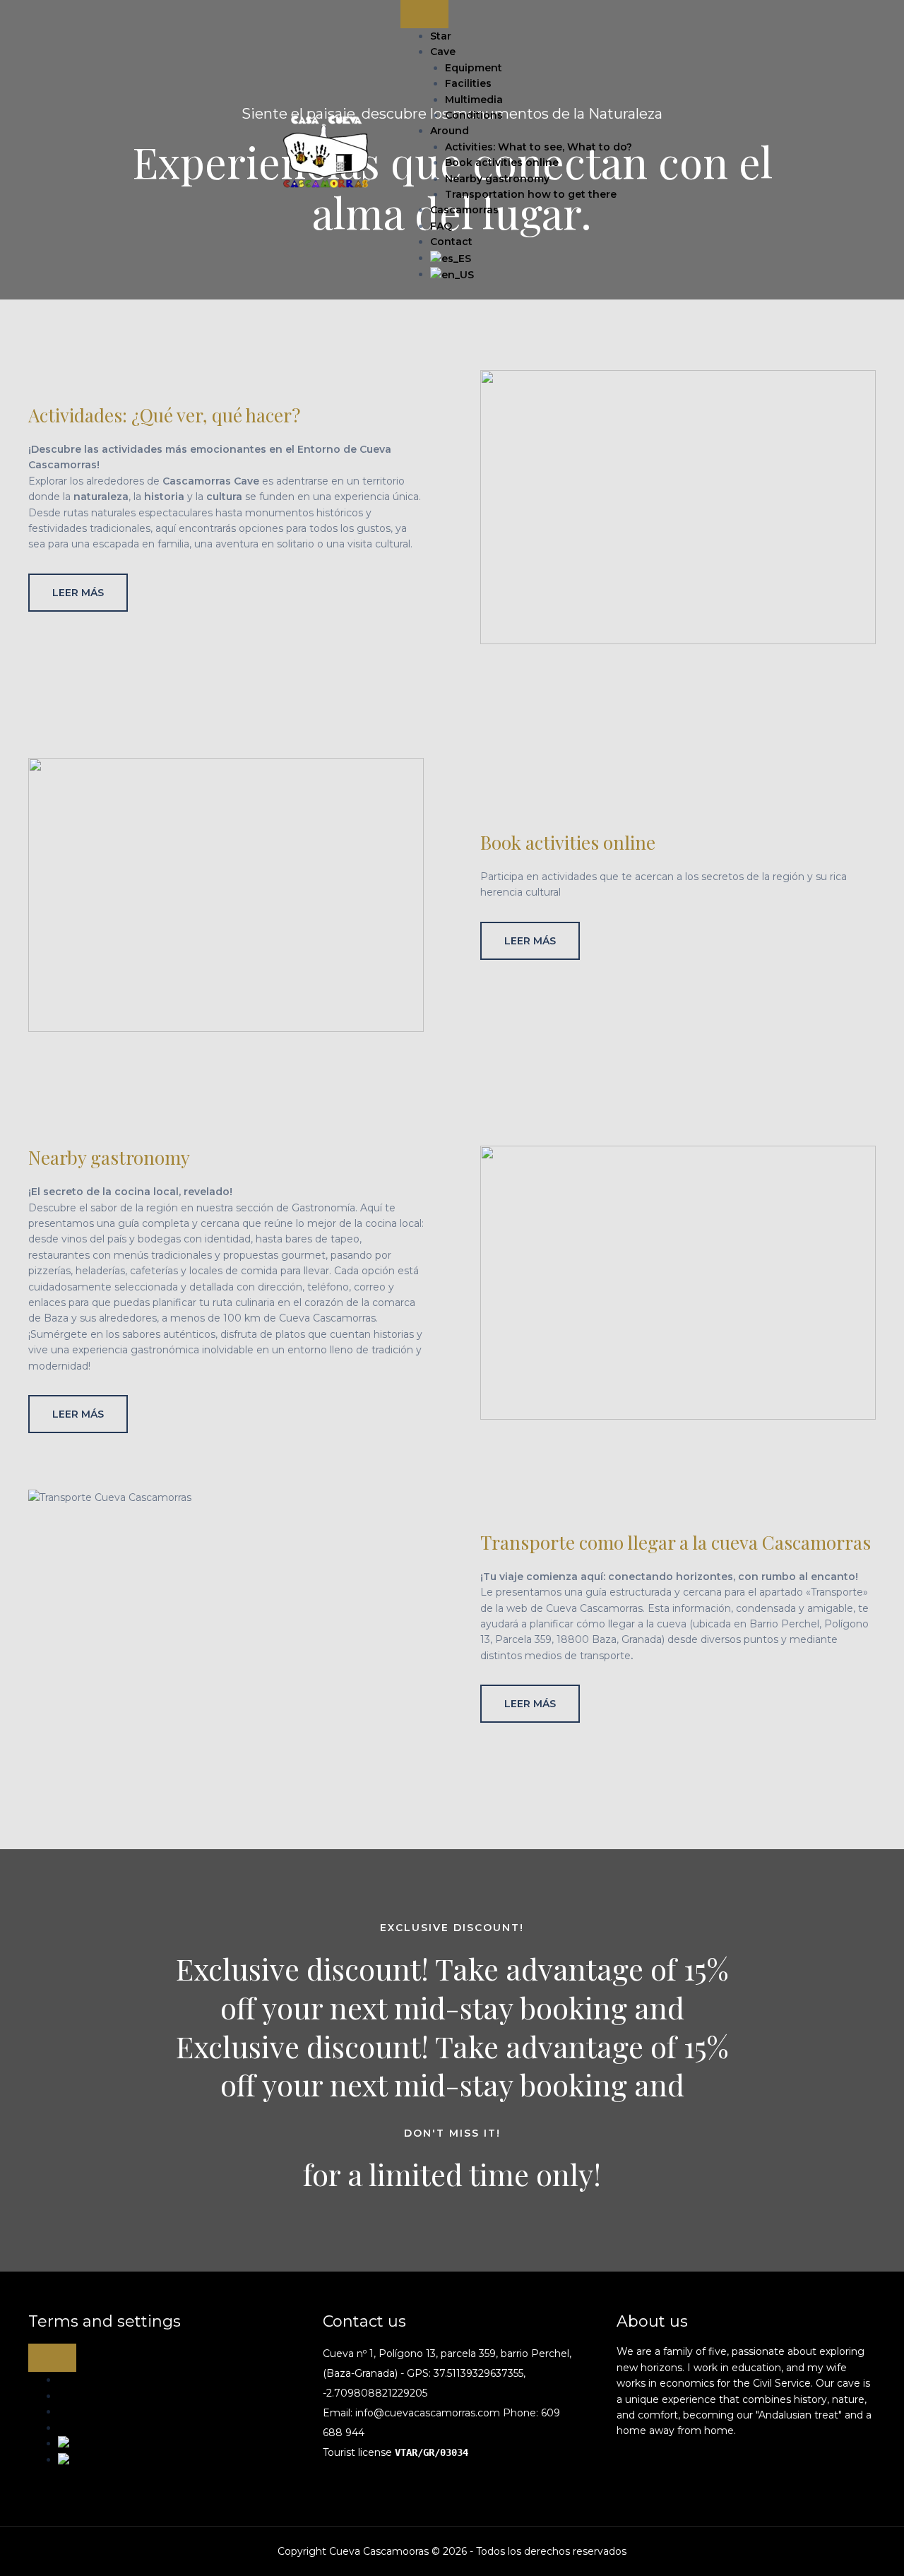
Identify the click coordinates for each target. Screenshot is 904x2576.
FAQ (441, 226)
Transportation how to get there (531, 194)
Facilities (468, 83)
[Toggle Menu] (424, 14)
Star (441, 36)
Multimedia (474, 100)
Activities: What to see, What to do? (539, 147)
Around (450, 131)
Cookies (77, 2411)
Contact (451, 242)
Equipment (474, 68)
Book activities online (502, 162)
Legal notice (89, 2396)
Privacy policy (91, 2428)
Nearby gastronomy (497, 179)
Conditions (474, 115)
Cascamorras (464, 210)
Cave (443, 52)
